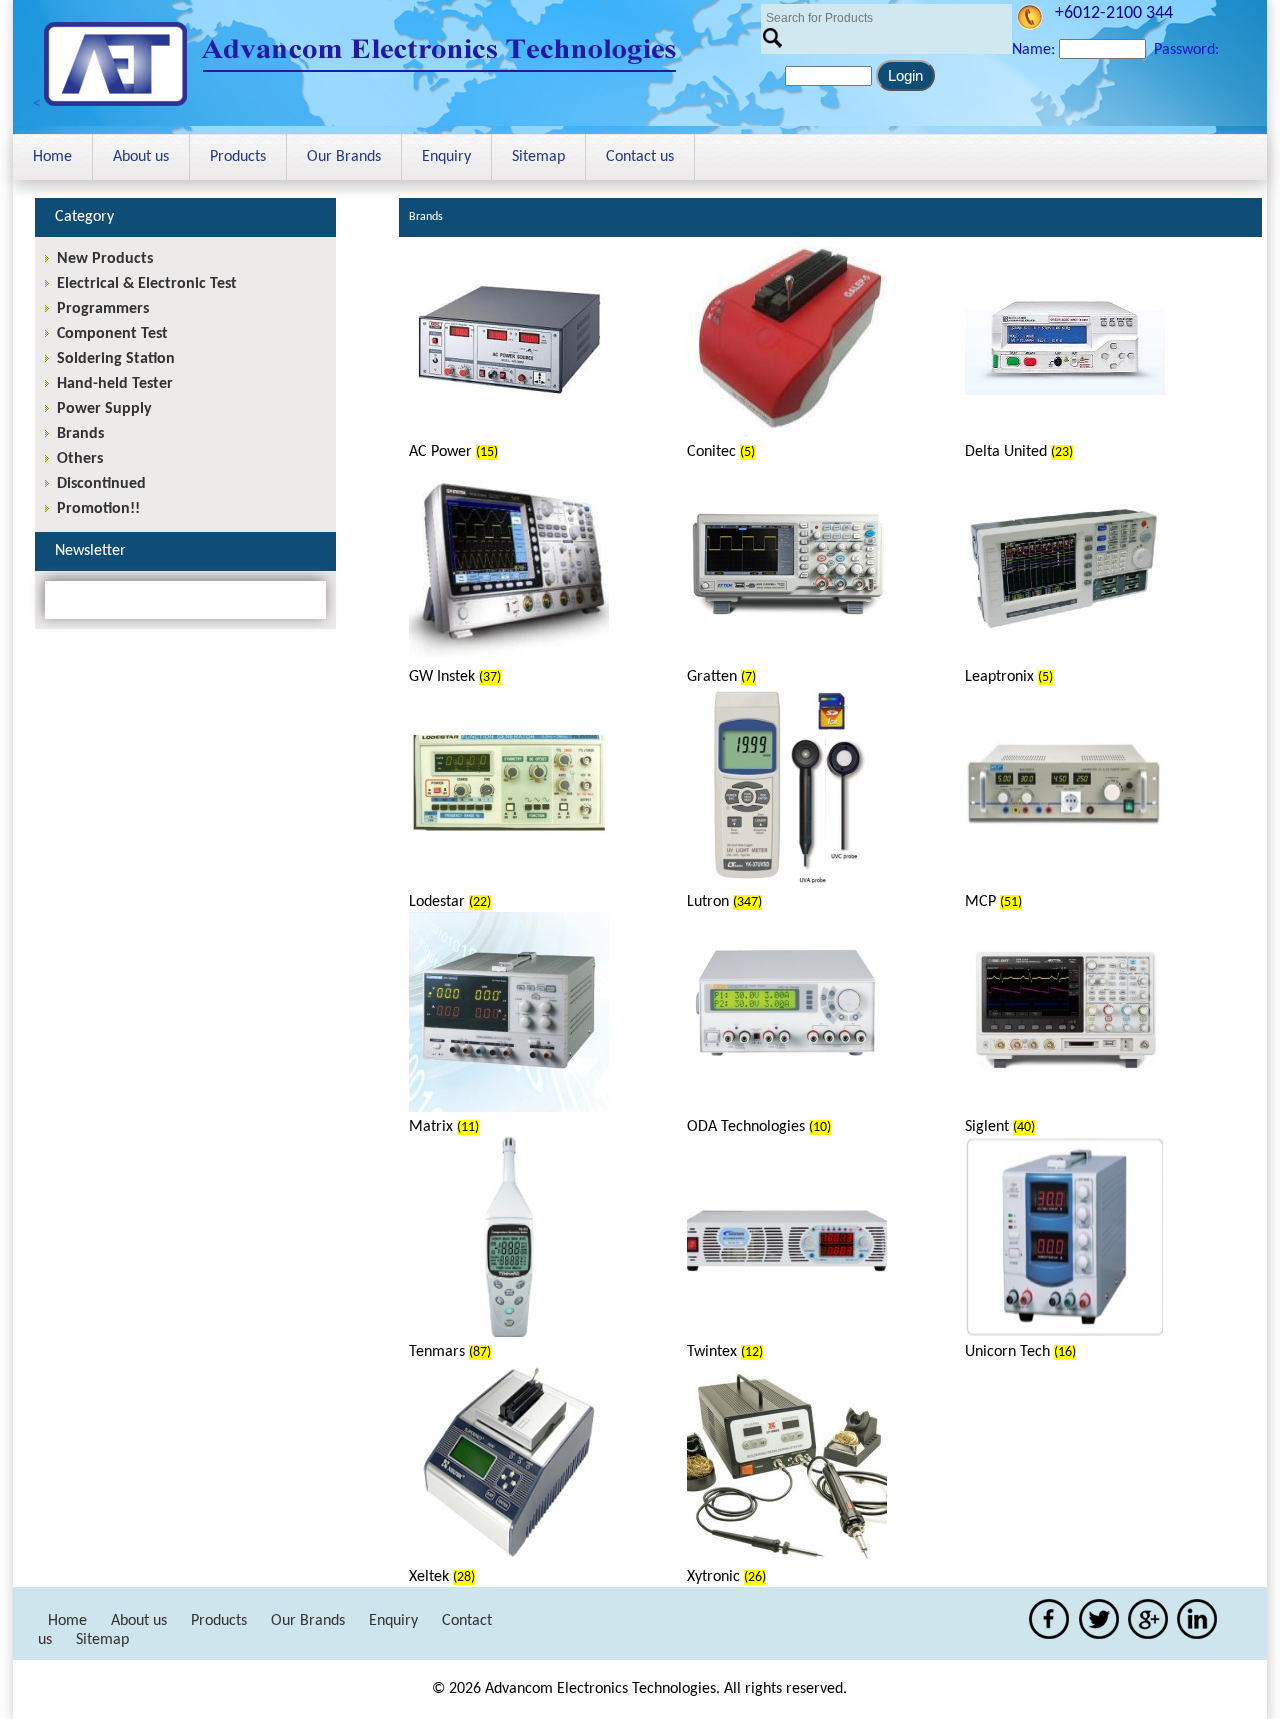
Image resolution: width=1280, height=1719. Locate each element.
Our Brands (344, 157)
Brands (80, 434)
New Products (105, 259)
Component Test (112, 334)
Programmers (103, 309)
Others (80, 459)
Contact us (640, 157)
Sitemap (538, 157)
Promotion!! (98, 509)
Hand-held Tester (115, 384)
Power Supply (104, 409)
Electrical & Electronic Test (147, 284)
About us (141, 157)
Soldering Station (116, 359)
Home (52, 157)
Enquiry (446, 157)
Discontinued (101, 484)
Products (238, 157)
